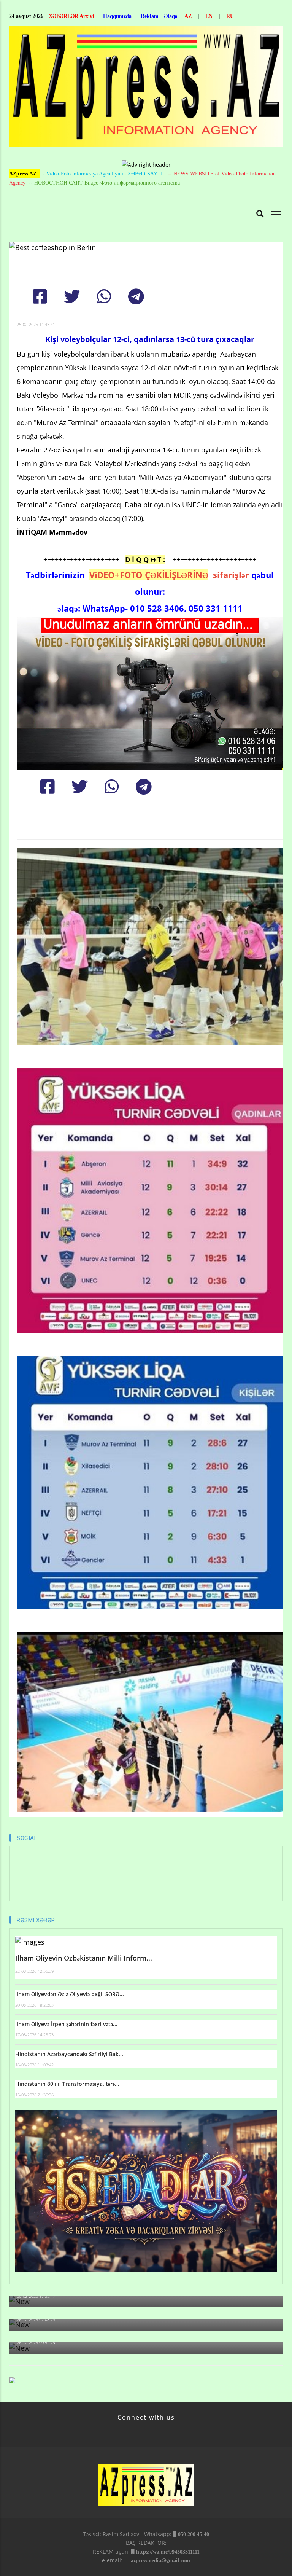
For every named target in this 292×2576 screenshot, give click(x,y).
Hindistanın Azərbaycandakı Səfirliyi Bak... (69, 2054)
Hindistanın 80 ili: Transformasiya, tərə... (67, 2084)
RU (230, 16)
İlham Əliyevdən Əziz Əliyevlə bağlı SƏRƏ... (70, 1994)
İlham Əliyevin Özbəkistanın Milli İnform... (84, 1958)
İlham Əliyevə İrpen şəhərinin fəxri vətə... (66, 2024)
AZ (188, 16)
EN (209, 16)
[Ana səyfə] (146, 88)
